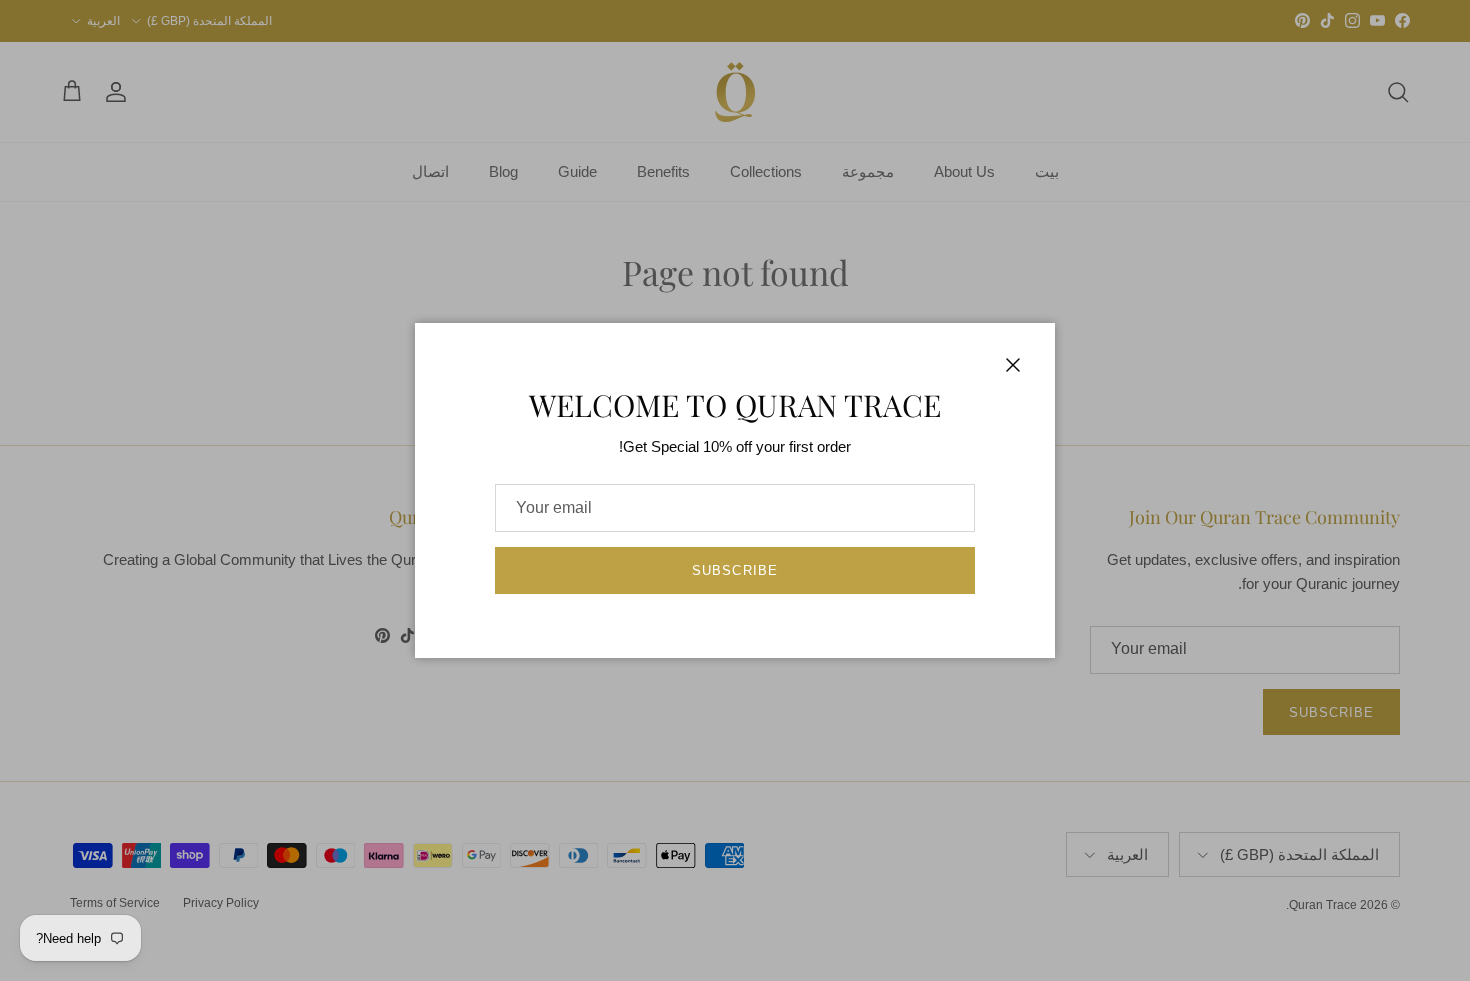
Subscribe (734, 570)
